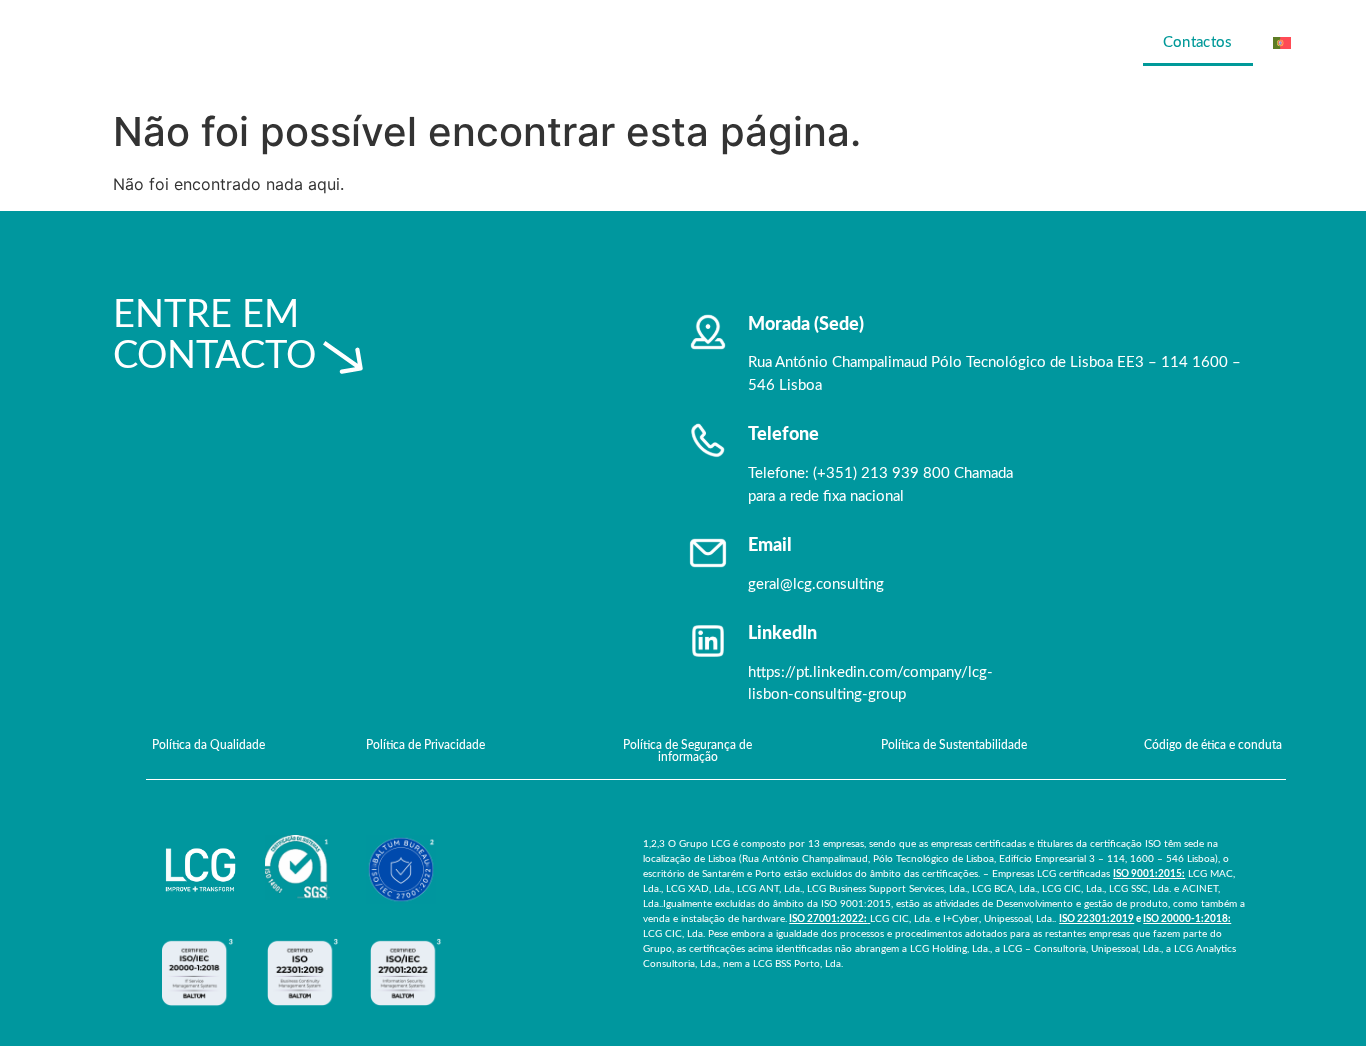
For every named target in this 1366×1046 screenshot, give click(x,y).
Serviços (727, 42)
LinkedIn (782, 634)
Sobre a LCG (615, 42)
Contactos (1198, 42)
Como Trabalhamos (957, 42)
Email (770, 546)
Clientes (824, 42)
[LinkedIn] (708, 641)
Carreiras (1092, 42)
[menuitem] (1297, 43)
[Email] (708, 553)
